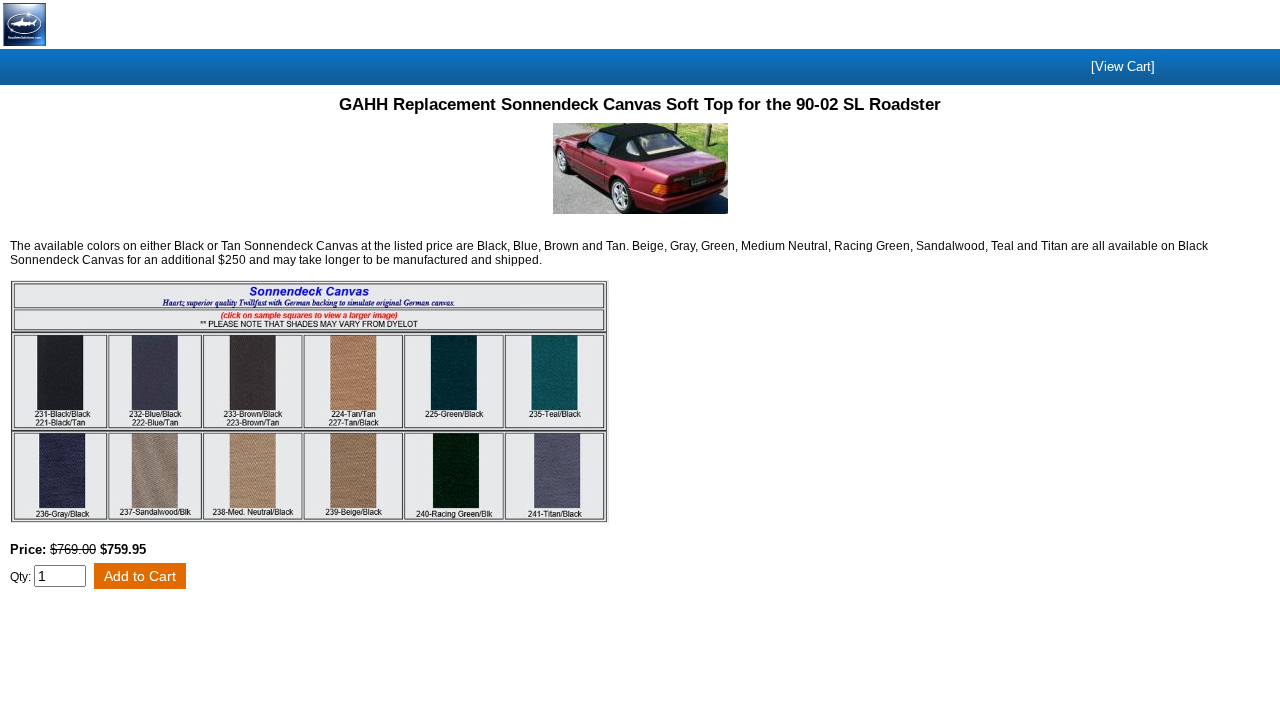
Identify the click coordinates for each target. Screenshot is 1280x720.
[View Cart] (1123, 66)
